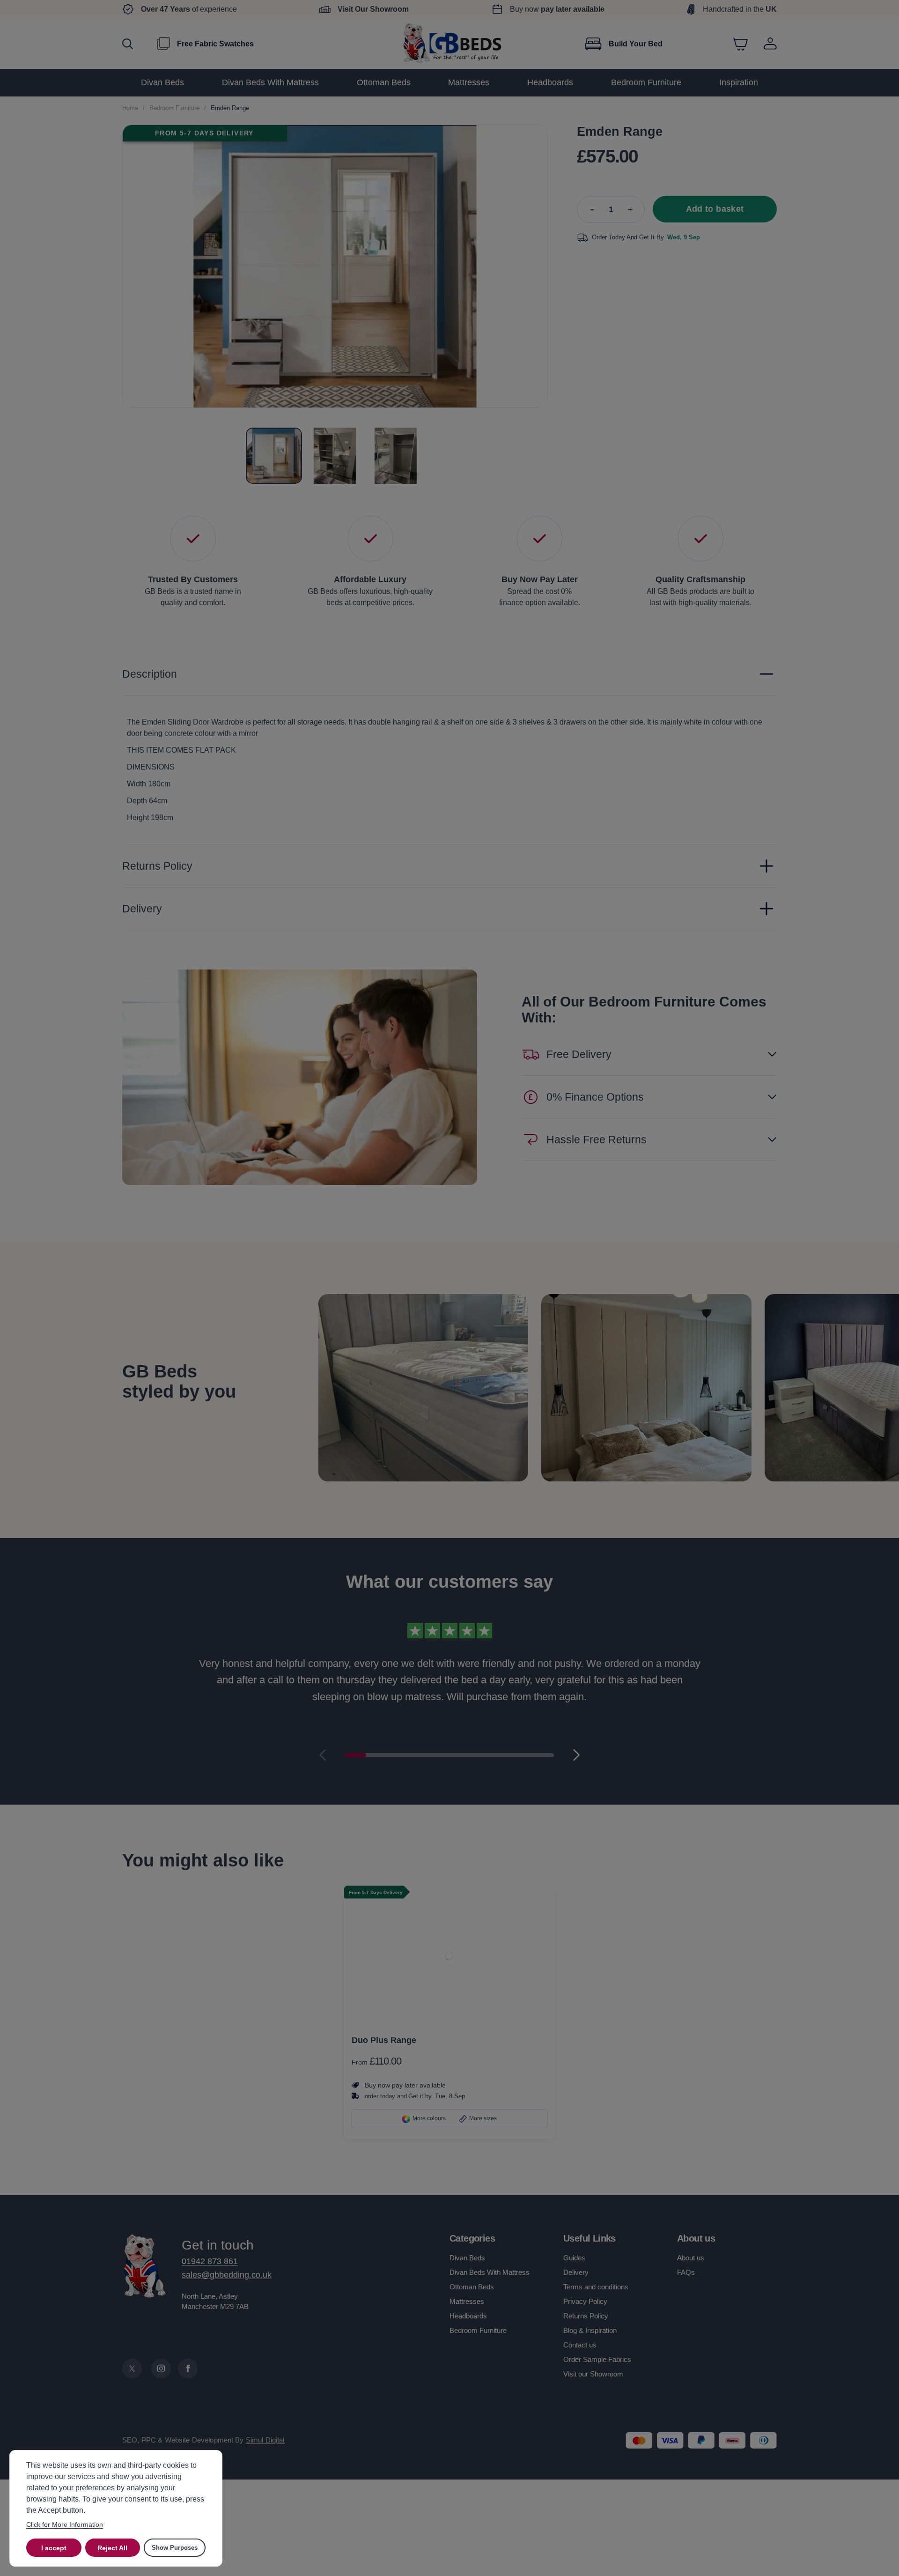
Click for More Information (65, 2524)
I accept (54, 2548)
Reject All (112, 2548)
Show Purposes (175, 2548)
